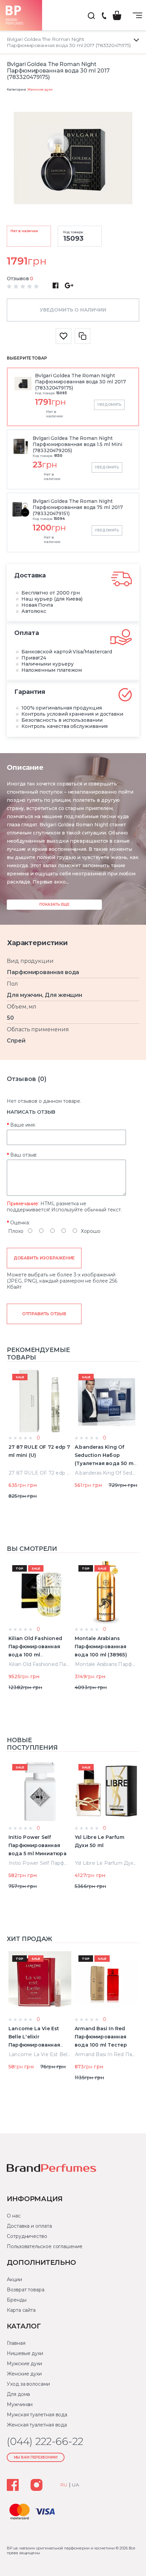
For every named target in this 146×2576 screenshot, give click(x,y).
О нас (14, 2216)
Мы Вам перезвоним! (36, 2457)
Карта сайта (21, 2310)
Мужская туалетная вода (37, 2415)
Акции (14, 2279)
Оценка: (20, 1223)
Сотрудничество (27, 2236)
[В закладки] (63, 336)
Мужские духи (24, 2364)
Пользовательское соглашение (45, 2246)
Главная (16, 2343)
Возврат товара (26, 2290)
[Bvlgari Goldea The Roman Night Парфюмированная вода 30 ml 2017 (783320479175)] (73, 159)
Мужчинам (20, 2404)
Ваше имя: (23, 1125)
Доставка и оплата (29, 2226)
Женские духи (40, 89)
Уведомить (109, 405)
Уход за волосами (28, 2384)
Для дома (18, 2394)
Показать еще (54, 904)
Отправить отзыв (44, 1314)
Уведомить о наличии (73, 310)
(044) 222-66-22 (104, 16)
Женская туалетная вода (37, 2425)
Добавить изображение (44, 1258)
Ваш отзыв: (24, 1155)
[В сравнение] (83, 336)
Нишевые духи (25, 2353)
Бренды (17, 2300)
